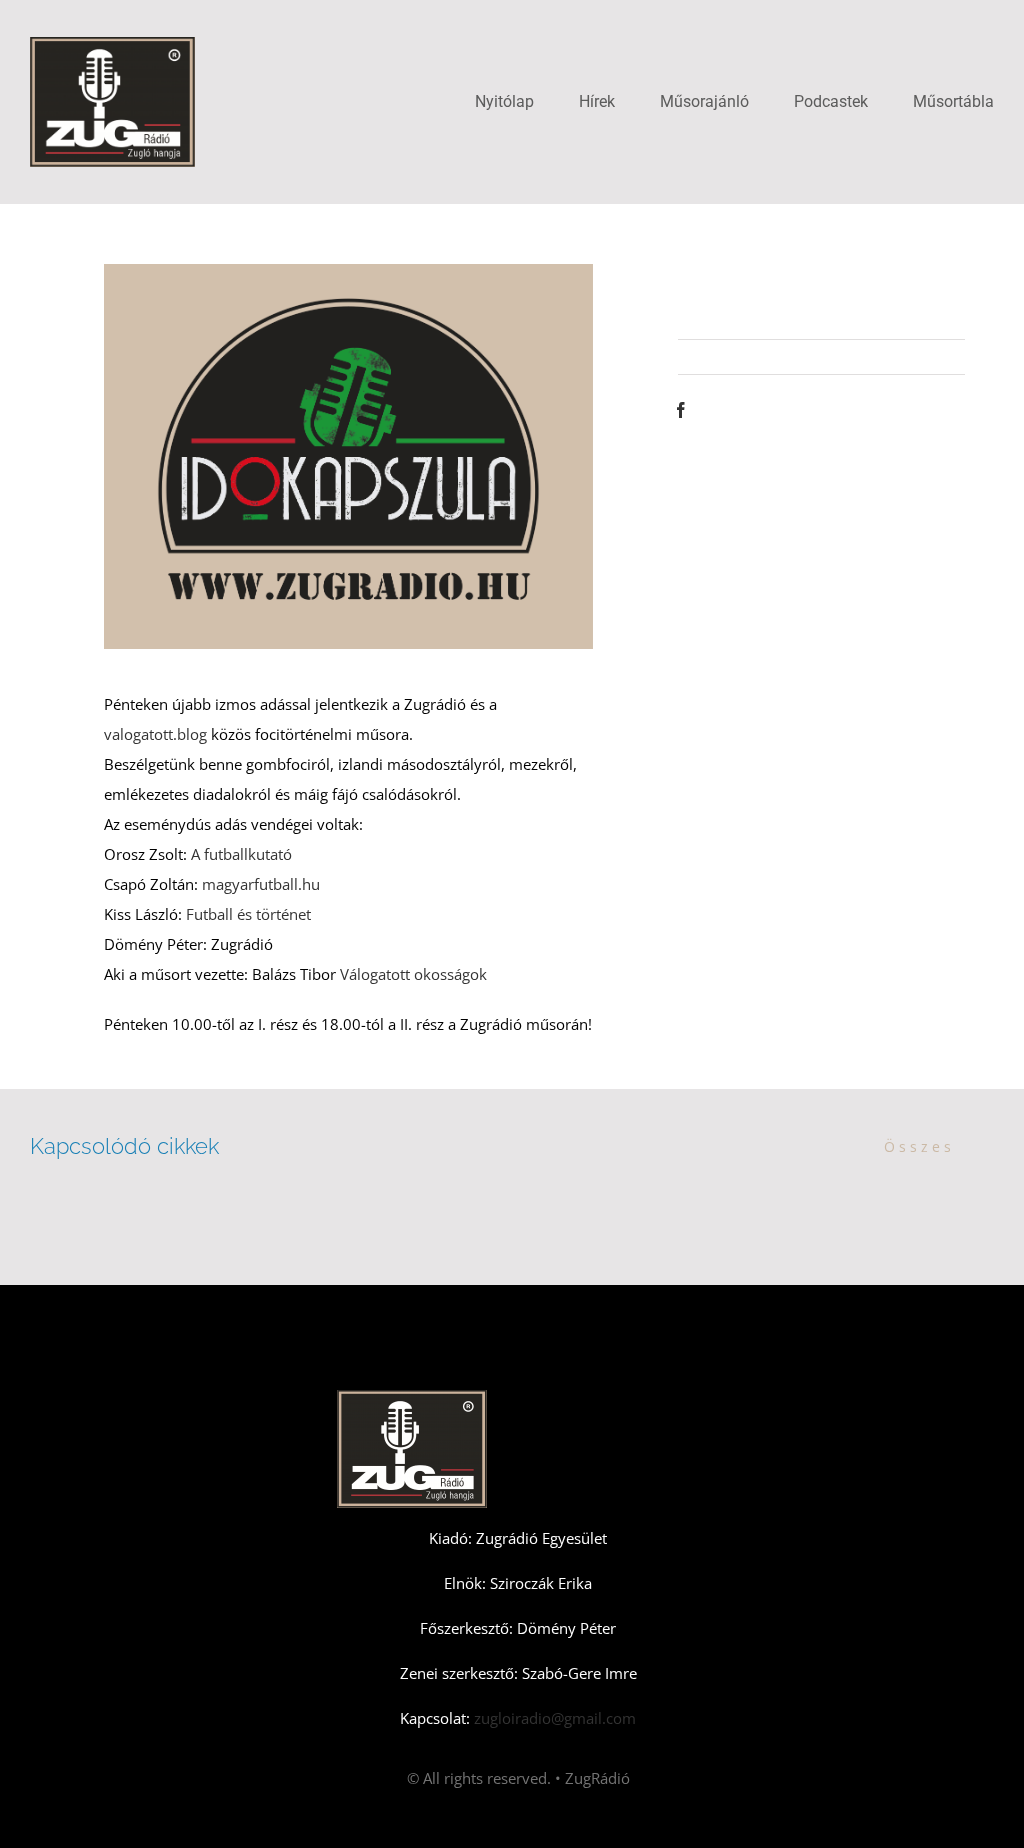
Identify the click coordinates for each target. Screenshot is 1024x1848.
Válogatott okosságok (413, 974)
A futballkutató (241, 854)
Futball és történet (248, 914)
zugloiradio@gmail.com (553, 1718)
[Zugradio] (112, 44)
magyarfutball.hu (261, 884)
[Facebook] (681, 410)
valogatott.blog (155, 734)
